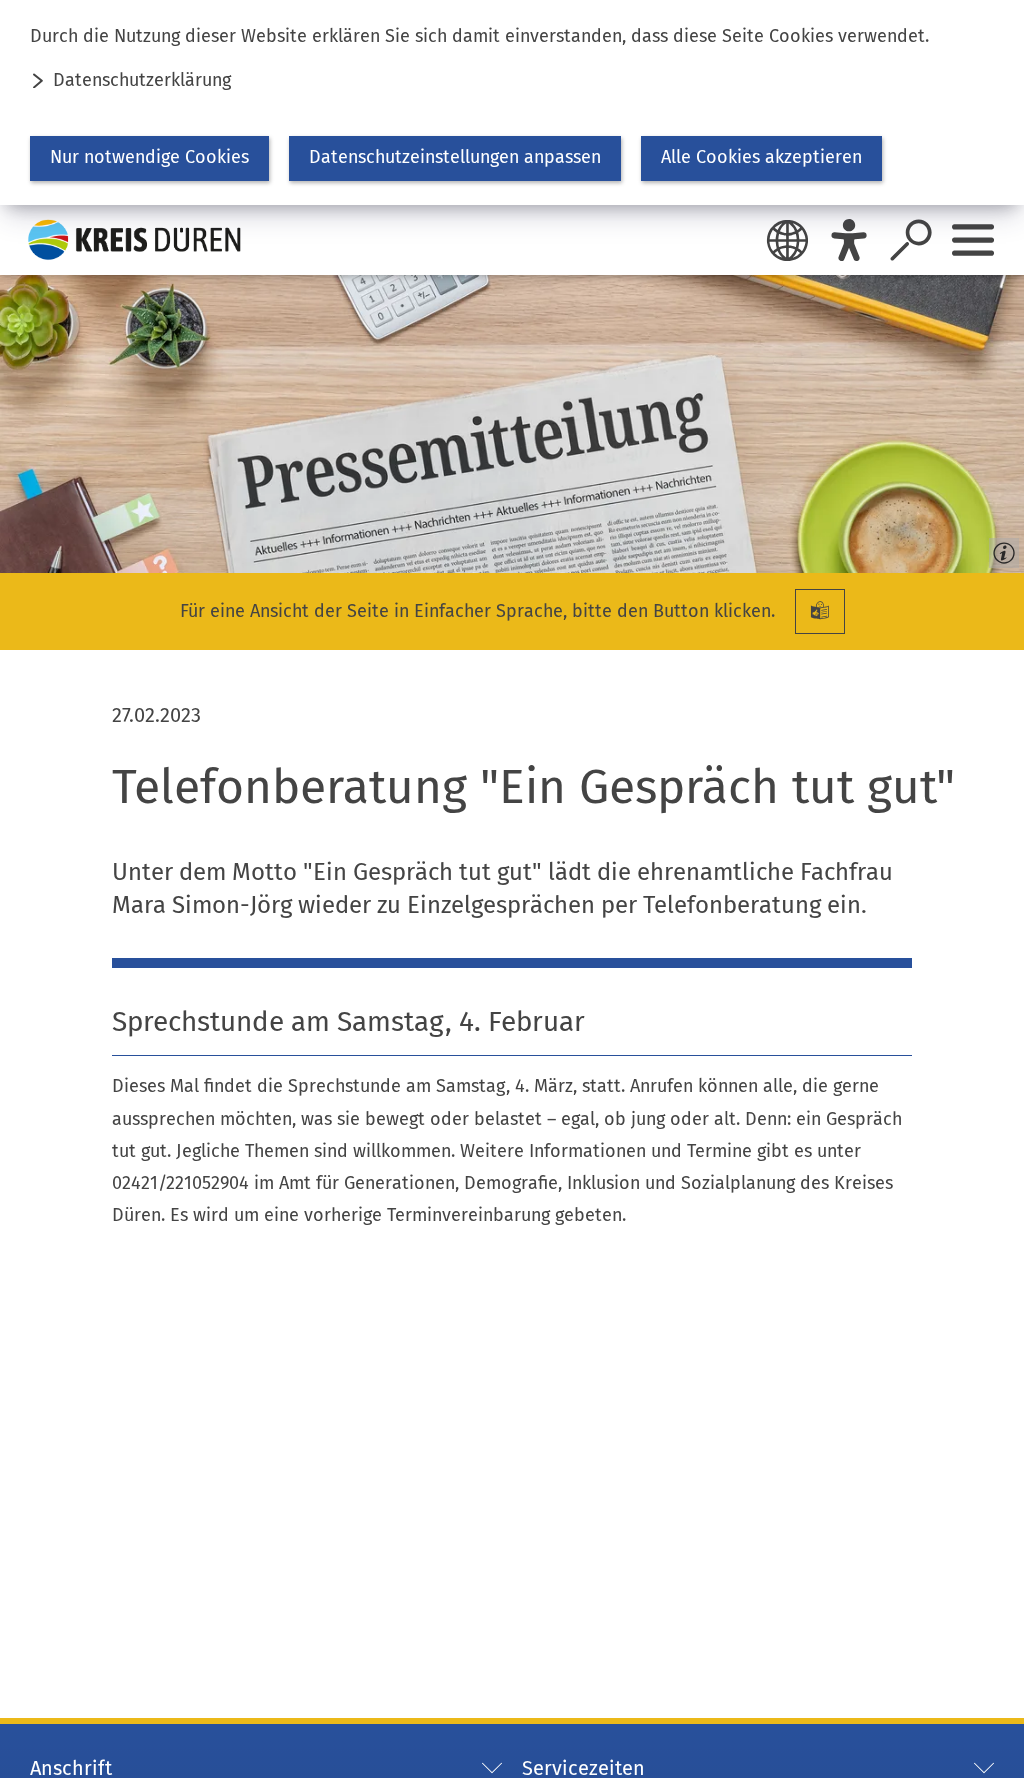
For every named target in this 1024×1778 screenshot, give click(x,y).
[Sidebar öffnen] (973, 240)
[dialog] (512, 102)
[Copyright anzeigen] (1000, 549)
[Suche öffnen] (911, 240)
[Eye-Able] (849, 240)
